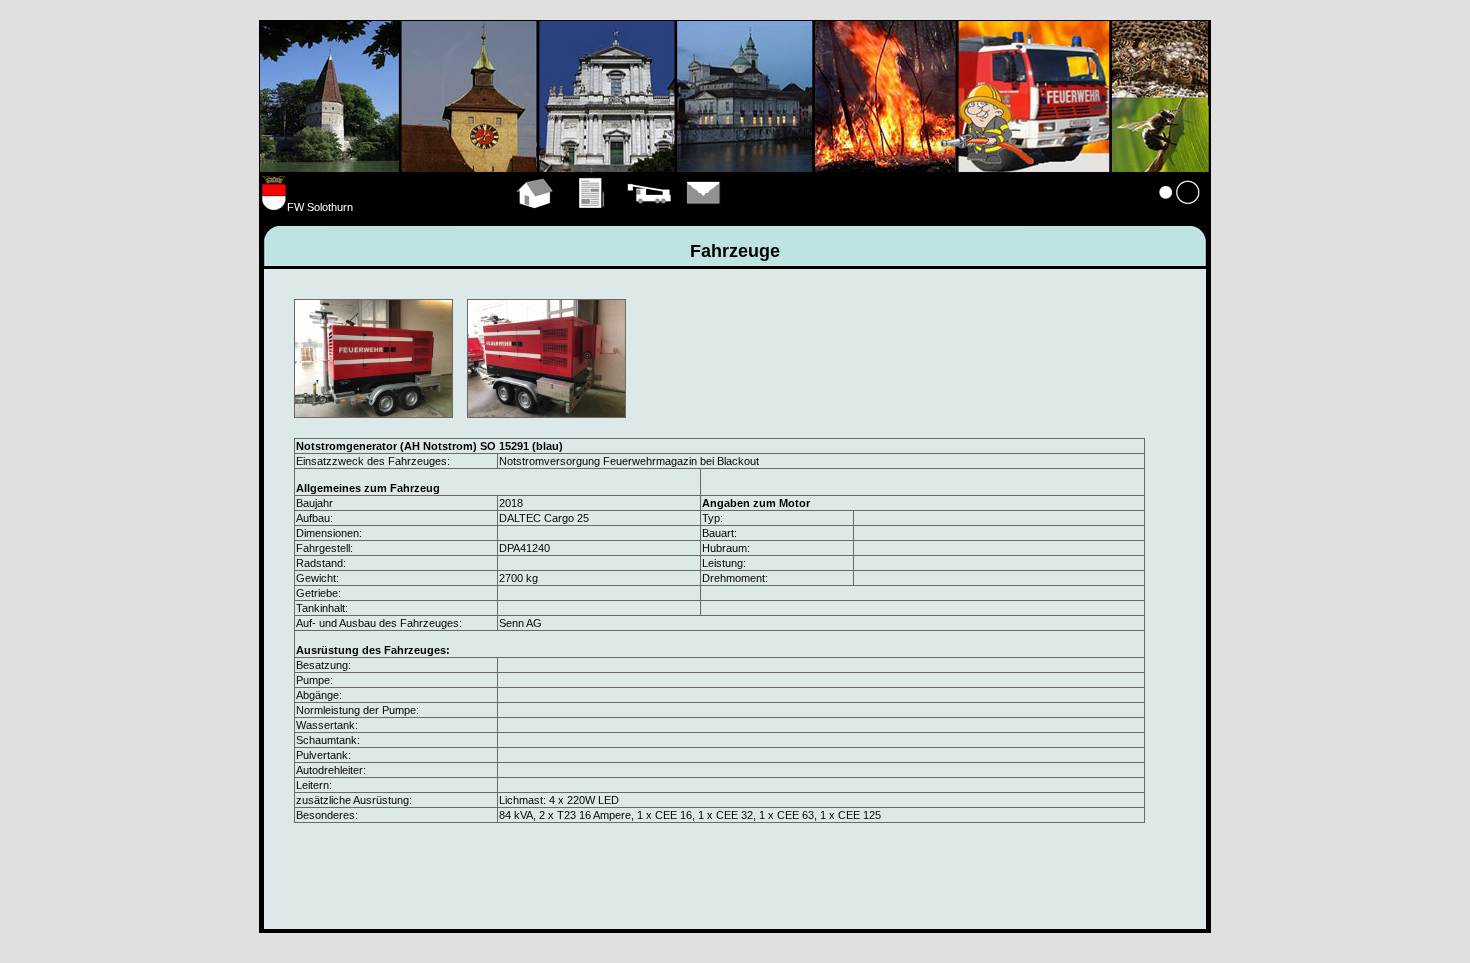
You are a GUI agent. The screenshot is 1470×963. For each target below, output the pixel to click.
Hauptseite (535, 216)
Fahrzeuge (649, 216)
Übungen (592, 216)
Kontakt (704, 216)
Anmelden (1180, 216)
